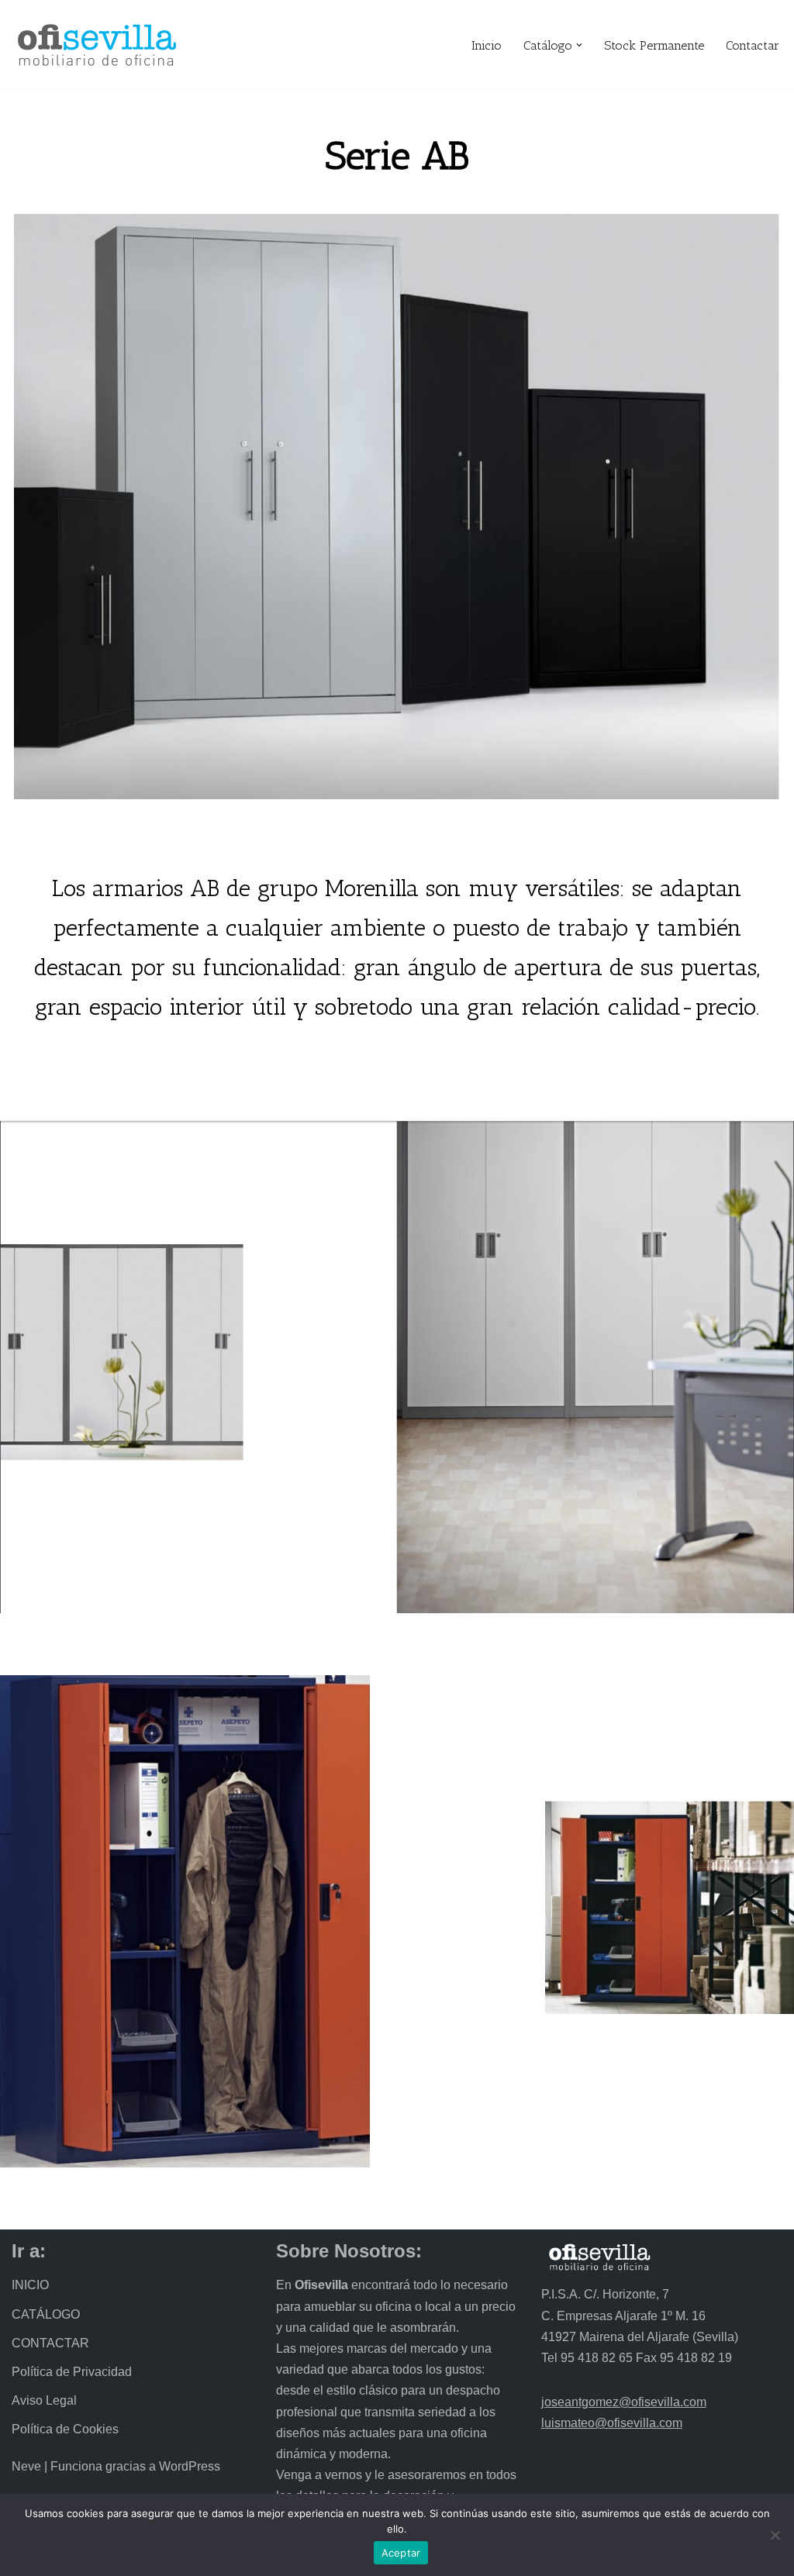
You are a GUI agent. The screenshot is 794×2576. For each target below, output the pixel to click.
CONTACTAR (50, 2343)
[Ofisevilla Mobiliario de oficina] (97, 45)
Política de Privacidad (72, 2372)
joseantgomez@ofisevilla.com (624, 2402)
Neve (26, 2466)
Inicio (487, 45)
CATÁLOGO (46, 2314)
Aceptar (401, 2553)
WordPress (190, 2466)
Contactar (753, 45)
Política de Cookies (65, 2429)
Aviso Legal (44, 2400)
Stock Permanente (654, 45)
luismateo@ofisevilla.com (612, 2423)
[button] (579, 45)
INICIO (30, 2285)
